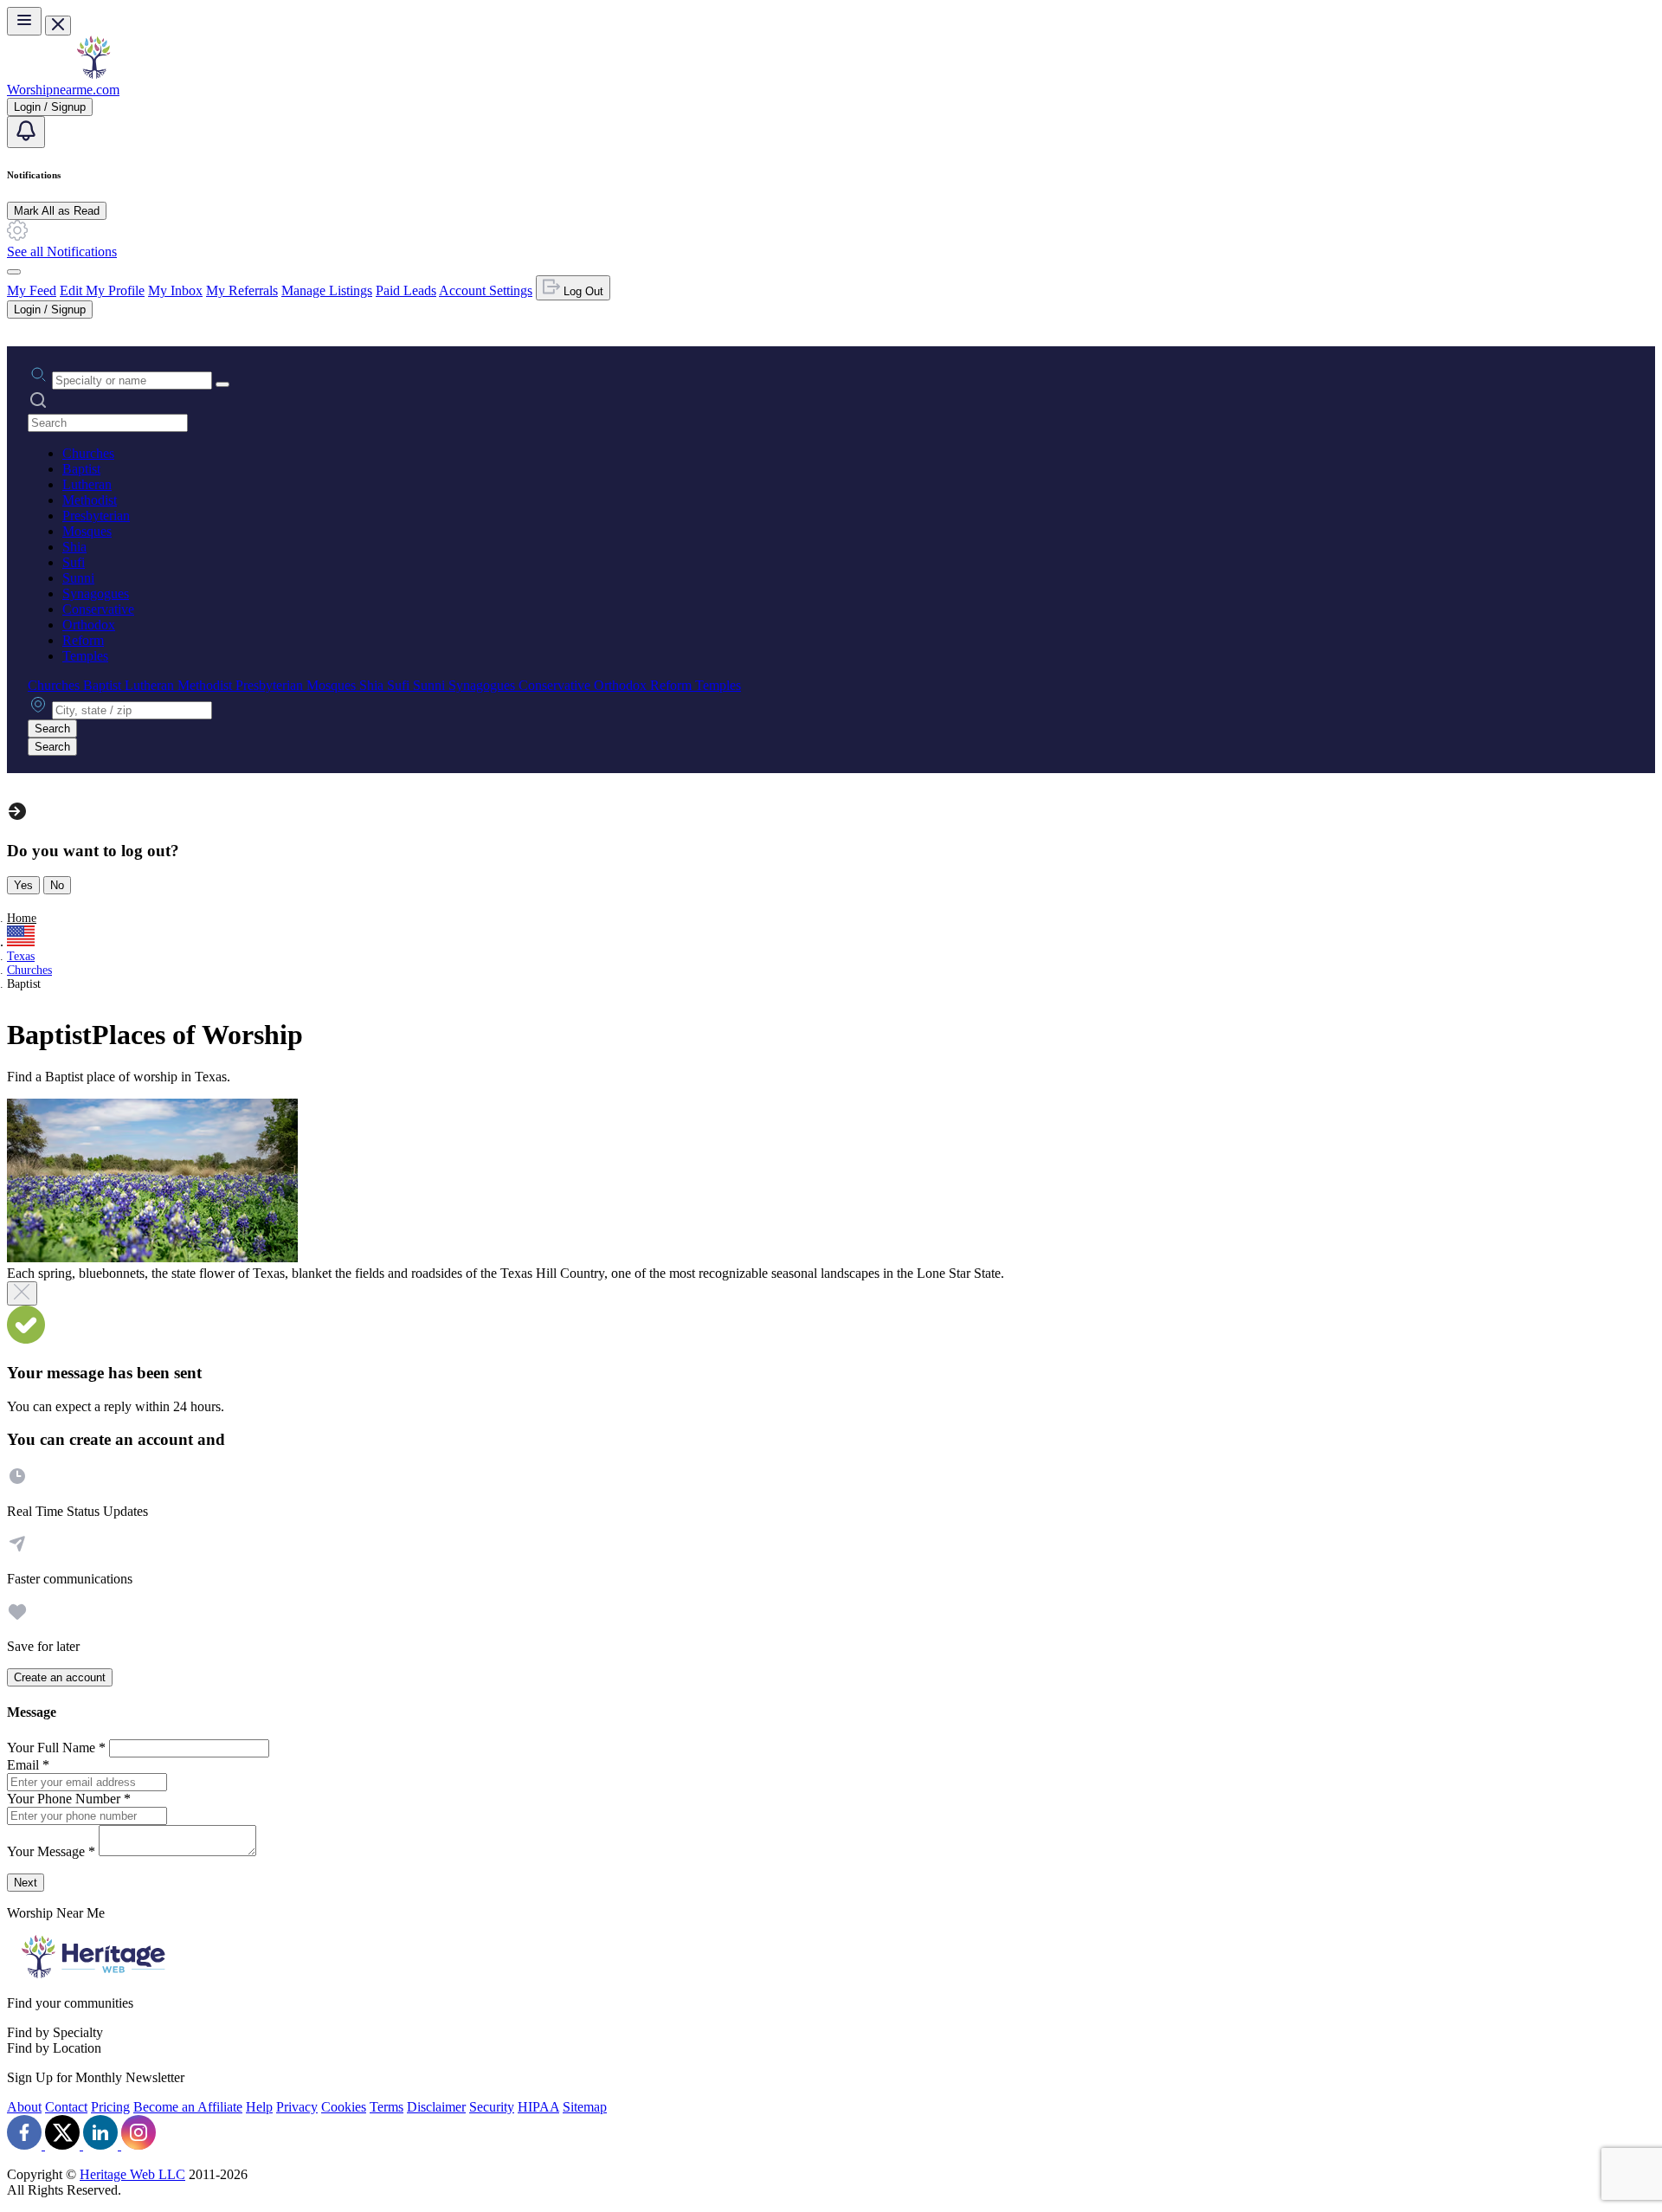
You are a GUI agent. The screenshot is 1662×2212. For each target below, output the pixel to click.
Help (259, 2107)
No (57, 885)
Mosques (87, 531)
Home (22, 918)
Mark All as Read (57, 211)
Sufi (74, 562)
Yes (23, 885)
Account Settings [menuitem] (486, 290)
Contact (66, 2107)
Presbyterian (96, 516)
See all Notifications (62, 252)
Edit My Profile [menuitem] (102, 290)
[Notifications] (26, 132)
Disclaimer (436, 2107)
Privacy (297, 2107)
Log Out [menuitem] (582, 291)
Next (26, 1883)
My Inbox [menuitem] (175, 290)
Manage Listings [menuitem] (327, 290)
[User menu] (14, 272)
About (24, 2107)
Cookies (344, 2107)
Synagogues (96, 593)
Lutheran (87, 484)
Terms (387, 2107)
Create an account (60, 1677)
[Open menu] (24, 21)
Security (492, 2107)
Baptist (81, 469)
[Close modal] (22, 1293)
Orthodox (89, 625)
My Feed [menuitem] (32, 290)
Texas (21, 956)
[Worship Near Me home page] (93, 74)
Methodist (90, 500)
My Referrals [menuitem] (242, 290)
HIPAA (538, 2107)
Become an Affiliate (188, 2107)
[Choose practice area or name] (222, 384)
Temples (85, 656)
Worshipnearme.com (63, 90)
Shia (74, 547)
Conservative (98, 609)
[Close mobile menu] (58, 26)
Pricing (110, 2107)
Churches (88, 453)
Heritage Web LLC (132, 2174)
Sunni (78, 578)
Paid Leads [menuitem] (406, 290)
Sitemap (585, 2107)
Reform (83, 640)
